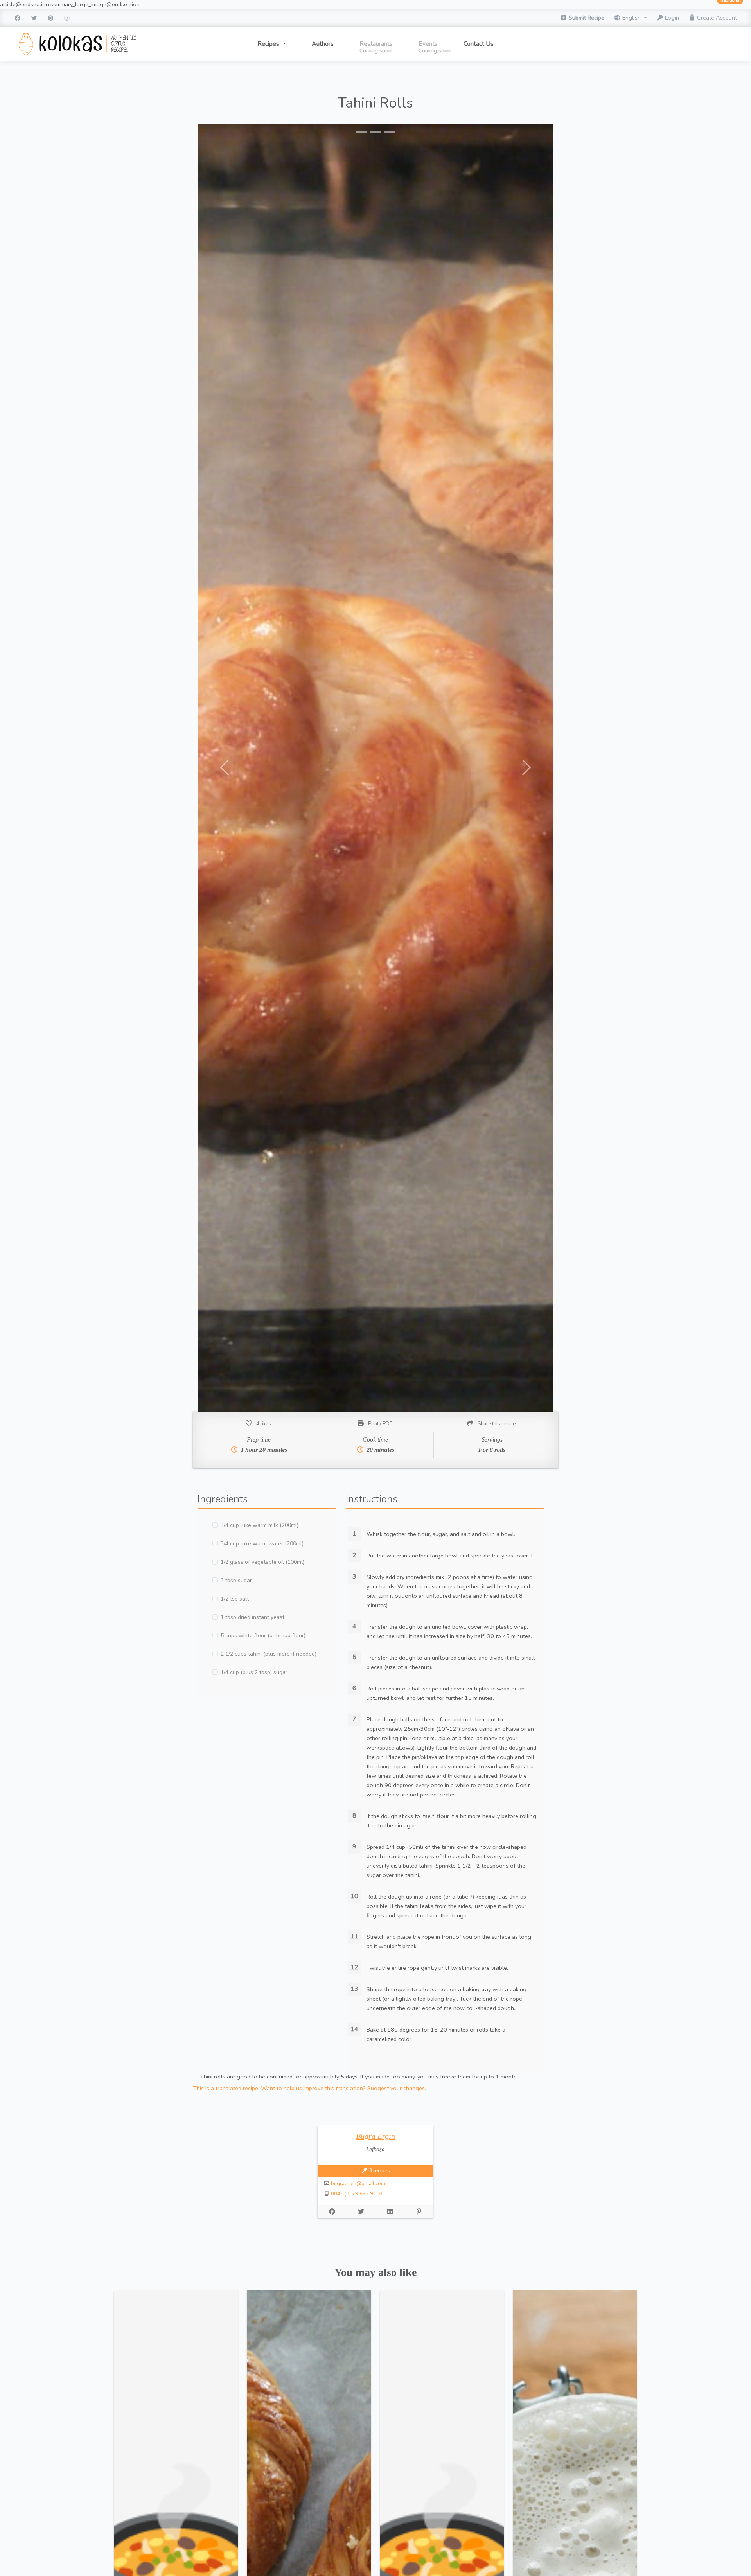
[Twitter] (34, 18)
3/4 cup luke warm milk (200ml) (260, 1525)
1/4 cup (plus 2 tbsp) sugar (254, 1672)
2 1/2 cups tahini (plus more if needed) (269, 1654)
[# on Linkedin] (390, 2211)
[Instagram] (67, 18)
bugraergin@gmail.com (358, 2184)
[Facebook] (18, 18)
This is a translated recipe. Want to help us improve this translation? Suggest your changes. (310, 2088)
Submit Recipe (586, 18)
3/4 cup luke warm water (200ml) (262, 1544)
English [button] (632, 18)
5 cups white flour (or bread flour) (263, 1636)
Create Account (716, 18)
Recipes (269, 44)
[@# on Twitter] (361, 2211)
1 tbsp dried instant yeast (252, 1617)
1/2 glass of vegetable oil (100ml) (262, 1562)
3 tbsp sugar (236, 1580)
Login (671, 18)
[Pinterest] (50, 18)
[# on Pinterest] (419, 2211)
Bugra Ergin (375, 2136)
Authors (323, 44)
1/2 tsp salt (235, 1599)
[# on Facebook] (332, 2211)
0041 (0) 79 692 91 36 (357, 2194)
